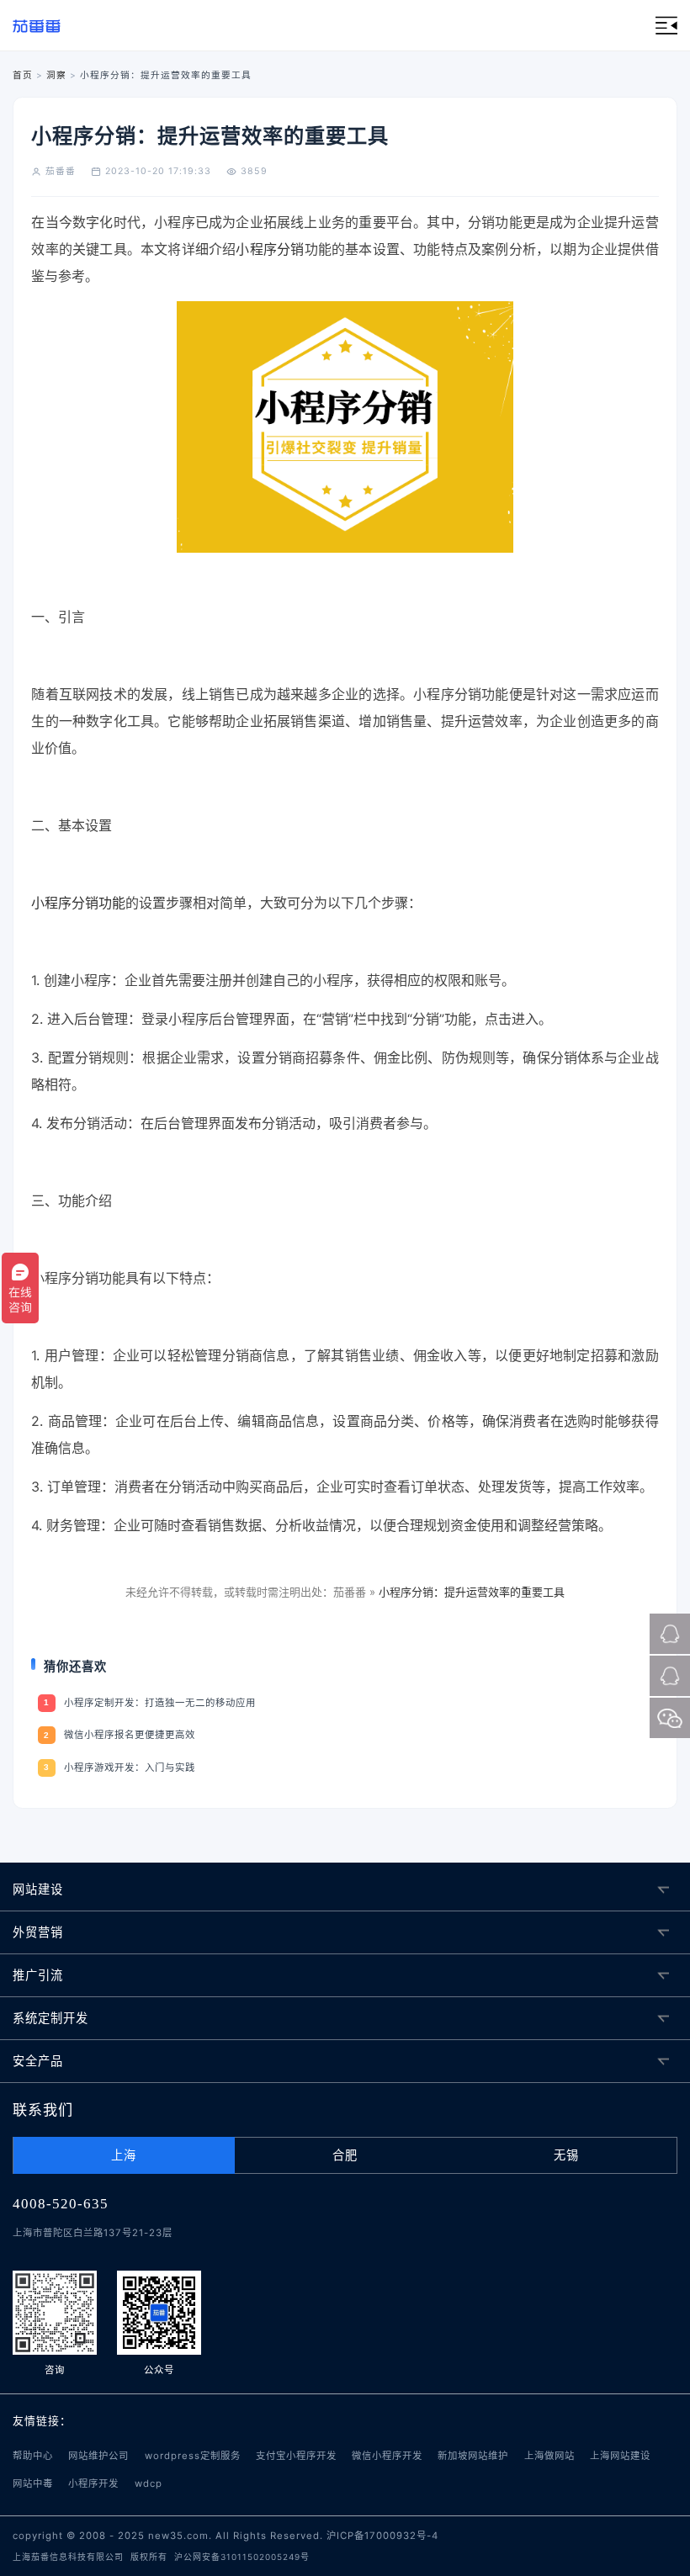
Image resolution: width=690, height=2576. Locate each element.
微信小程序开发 (387, 2456)
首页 (23, 75)
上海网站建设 (620, 2456)
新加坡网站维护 (473, 2456)
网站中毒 (33, 2483)
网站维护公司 (98, 2456)
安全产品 (38, 2061)
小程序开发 (93, 2483)
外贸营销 (38, 1932)
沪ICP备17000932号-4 (382, 2536)
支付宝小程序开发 (296, 2456)
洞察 (56, 75)
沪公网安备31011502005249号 (242, 2557)
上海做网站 (549, 2456)
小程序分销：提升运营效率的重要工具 (472, 1592)
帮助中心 (33, 2456)
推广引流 (38, 1975)
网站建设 (38, 1889)
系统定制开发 (50, 2018)
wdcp (149, 2483)
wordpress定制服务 (193, 2456)
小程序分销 (270, 249)
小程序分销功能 (78, 903)
